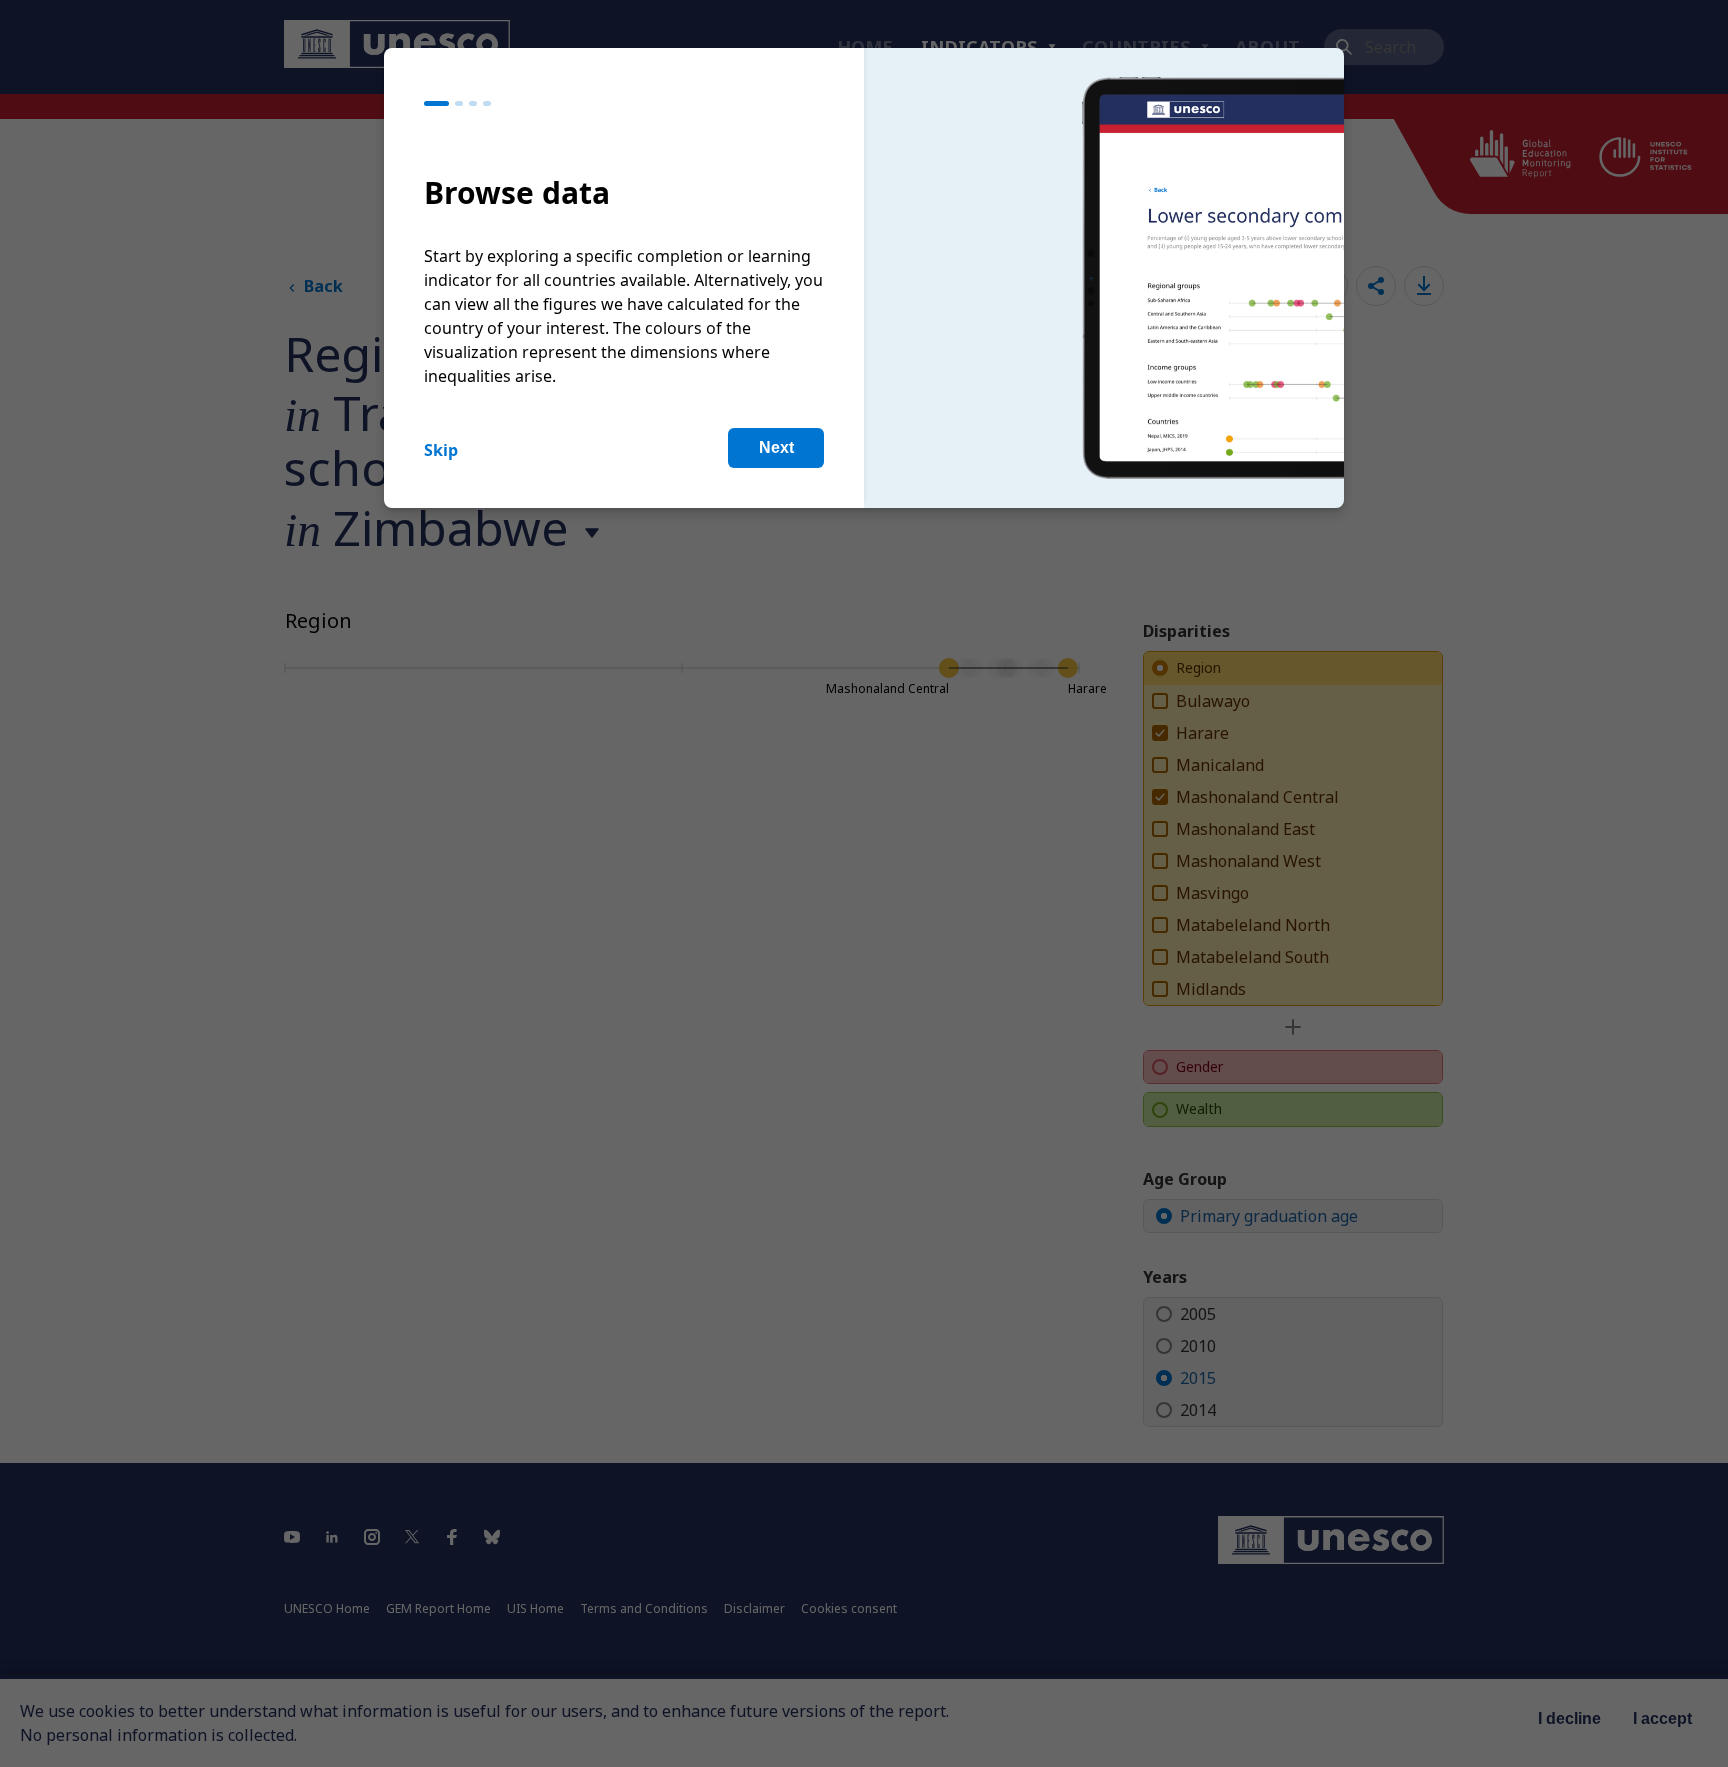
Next (776, 447)
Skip (441, 450)
